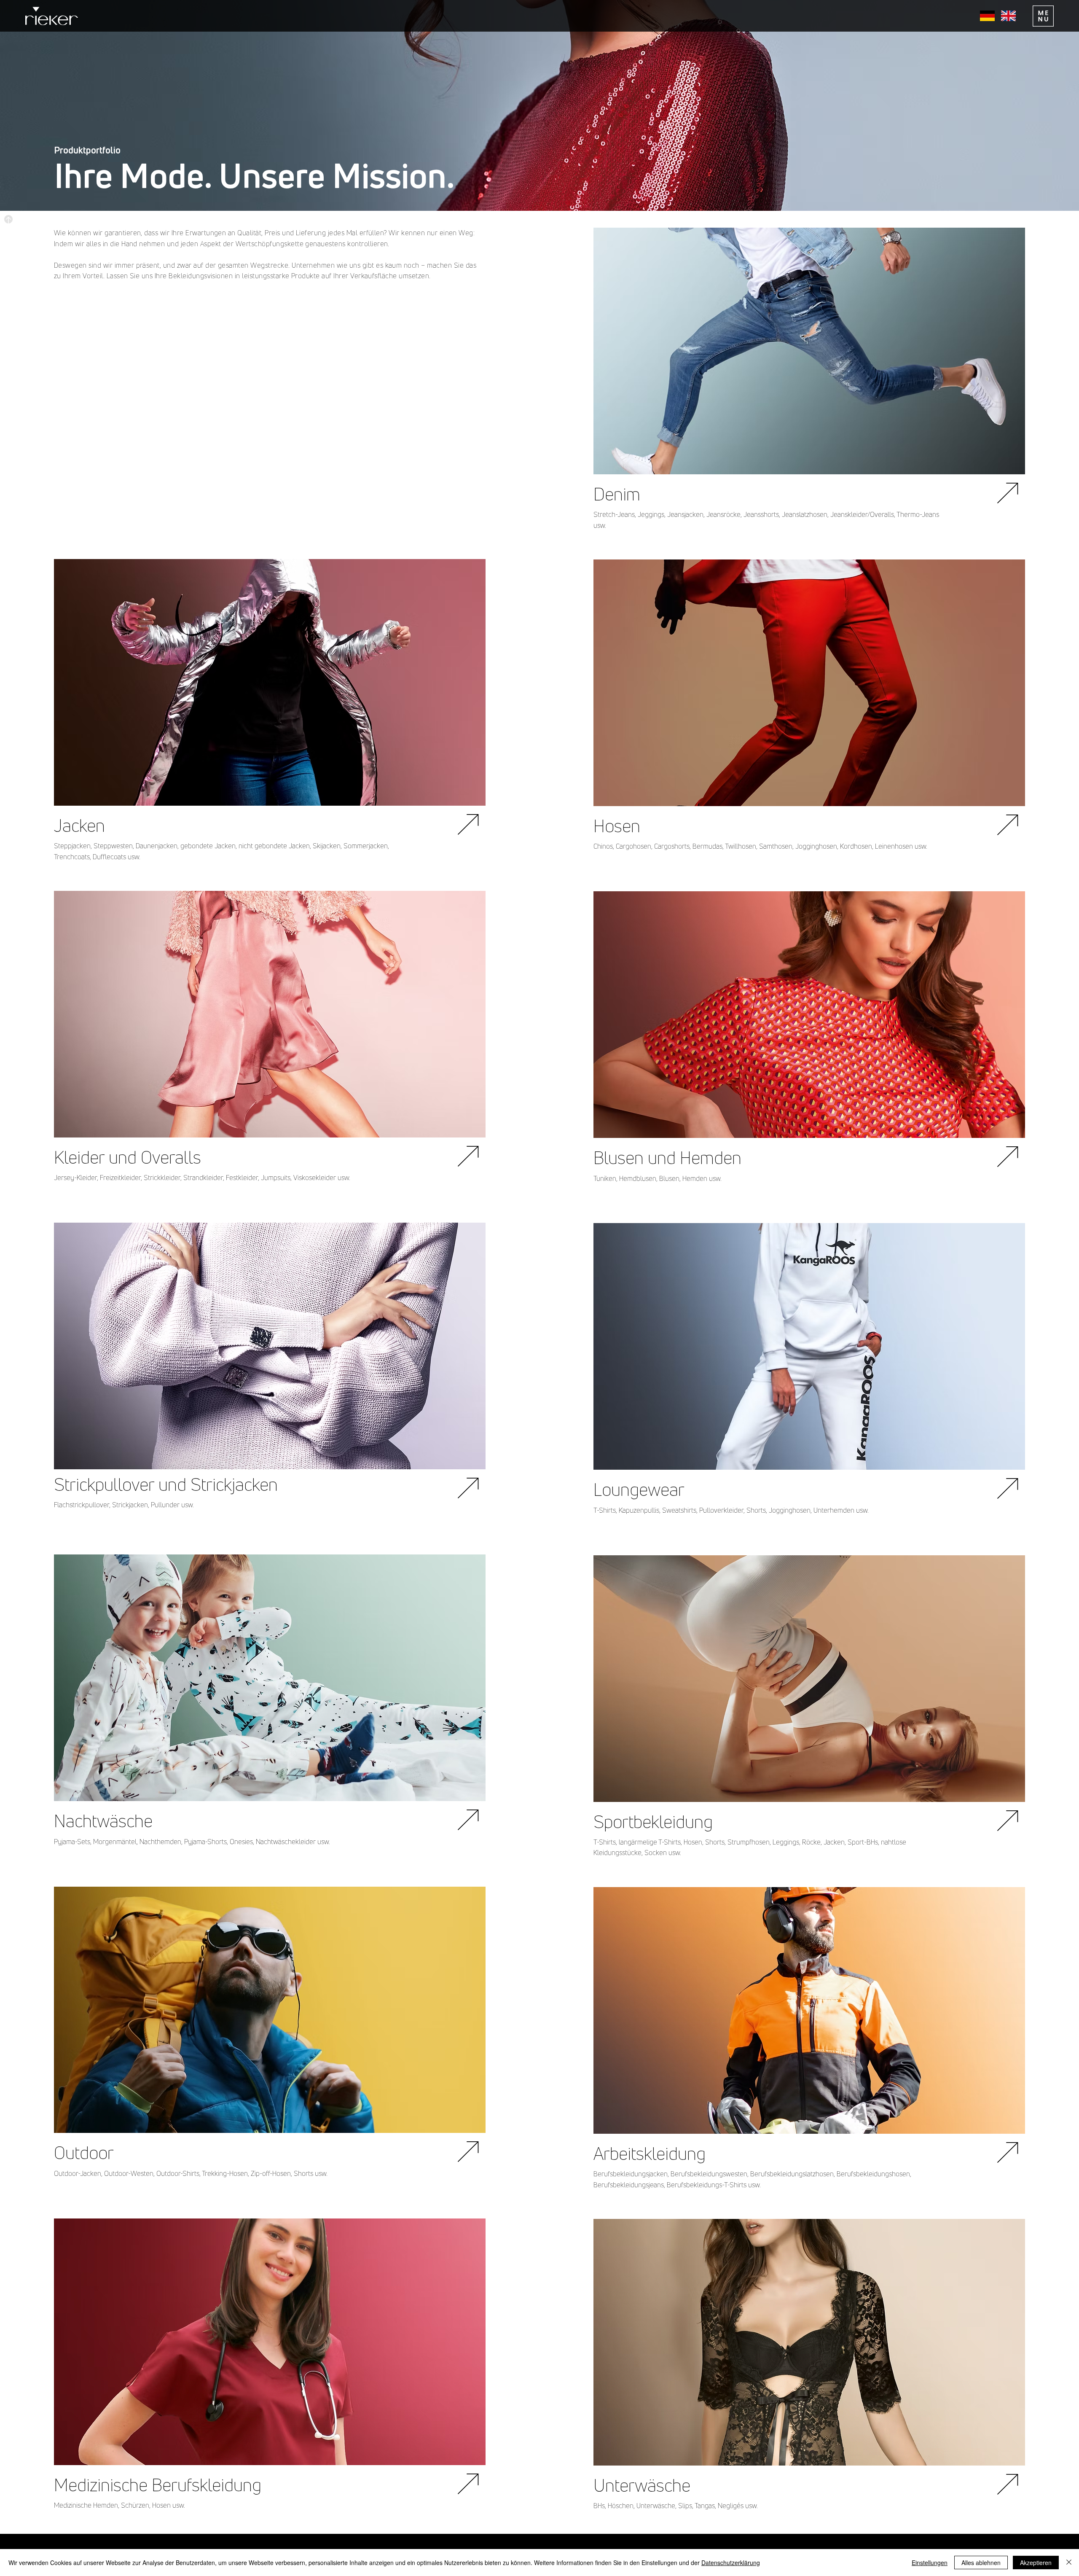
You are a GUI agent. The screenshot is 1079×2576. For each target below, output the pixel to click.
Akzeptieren (1036, 2563)
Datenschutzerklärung (731, 2563)
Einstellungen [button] (930, 2563)
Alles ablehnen (981, 2563)
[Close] (1069, 2563)
